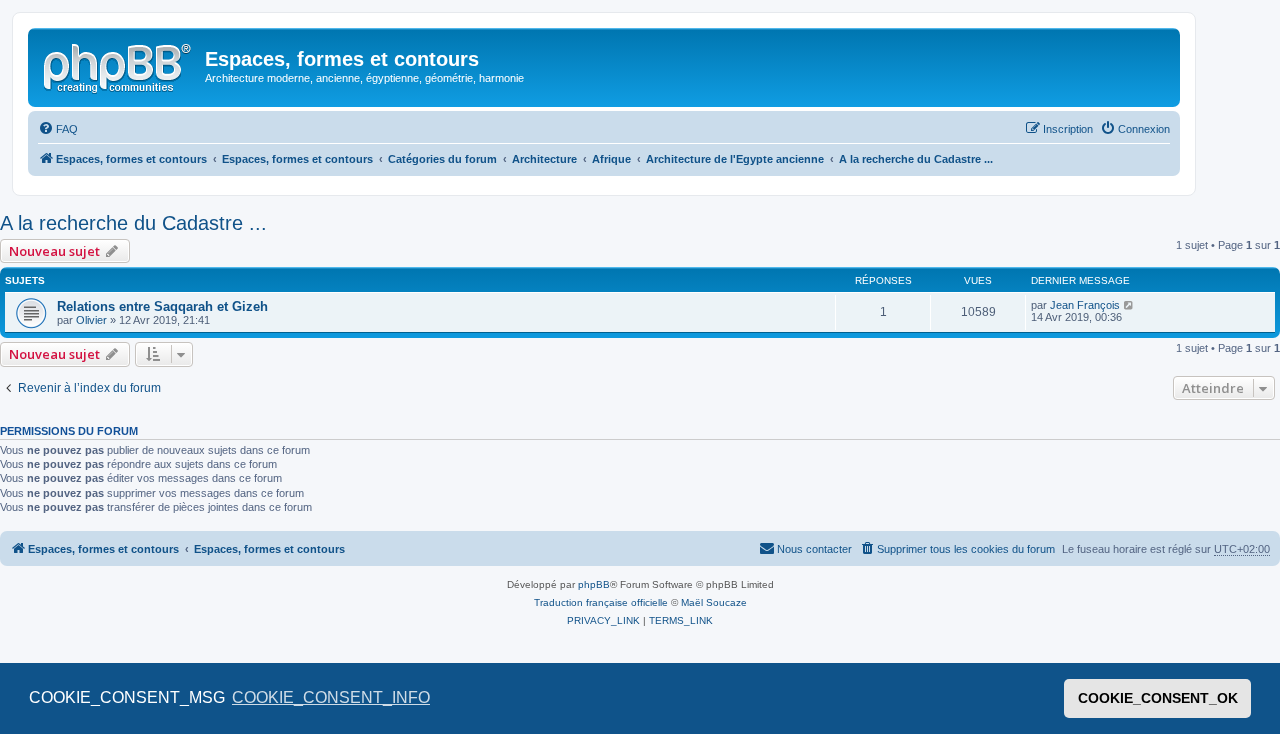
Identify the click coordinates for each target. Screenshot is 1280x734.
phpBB (594, 584)
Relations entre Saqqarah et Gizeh (162, 306)
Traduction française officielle (601, 602)
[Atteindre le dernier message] (1129, 305)
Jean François (1085, 305)
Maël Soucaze (714, 602)
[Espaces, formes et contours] (119, 65)
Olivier (91, 320)
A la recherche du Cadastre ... (133, 223)
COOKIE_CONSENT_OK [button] (1158, 698)
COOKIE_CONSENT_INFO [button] (331, 697)
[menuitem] (58, 129)
